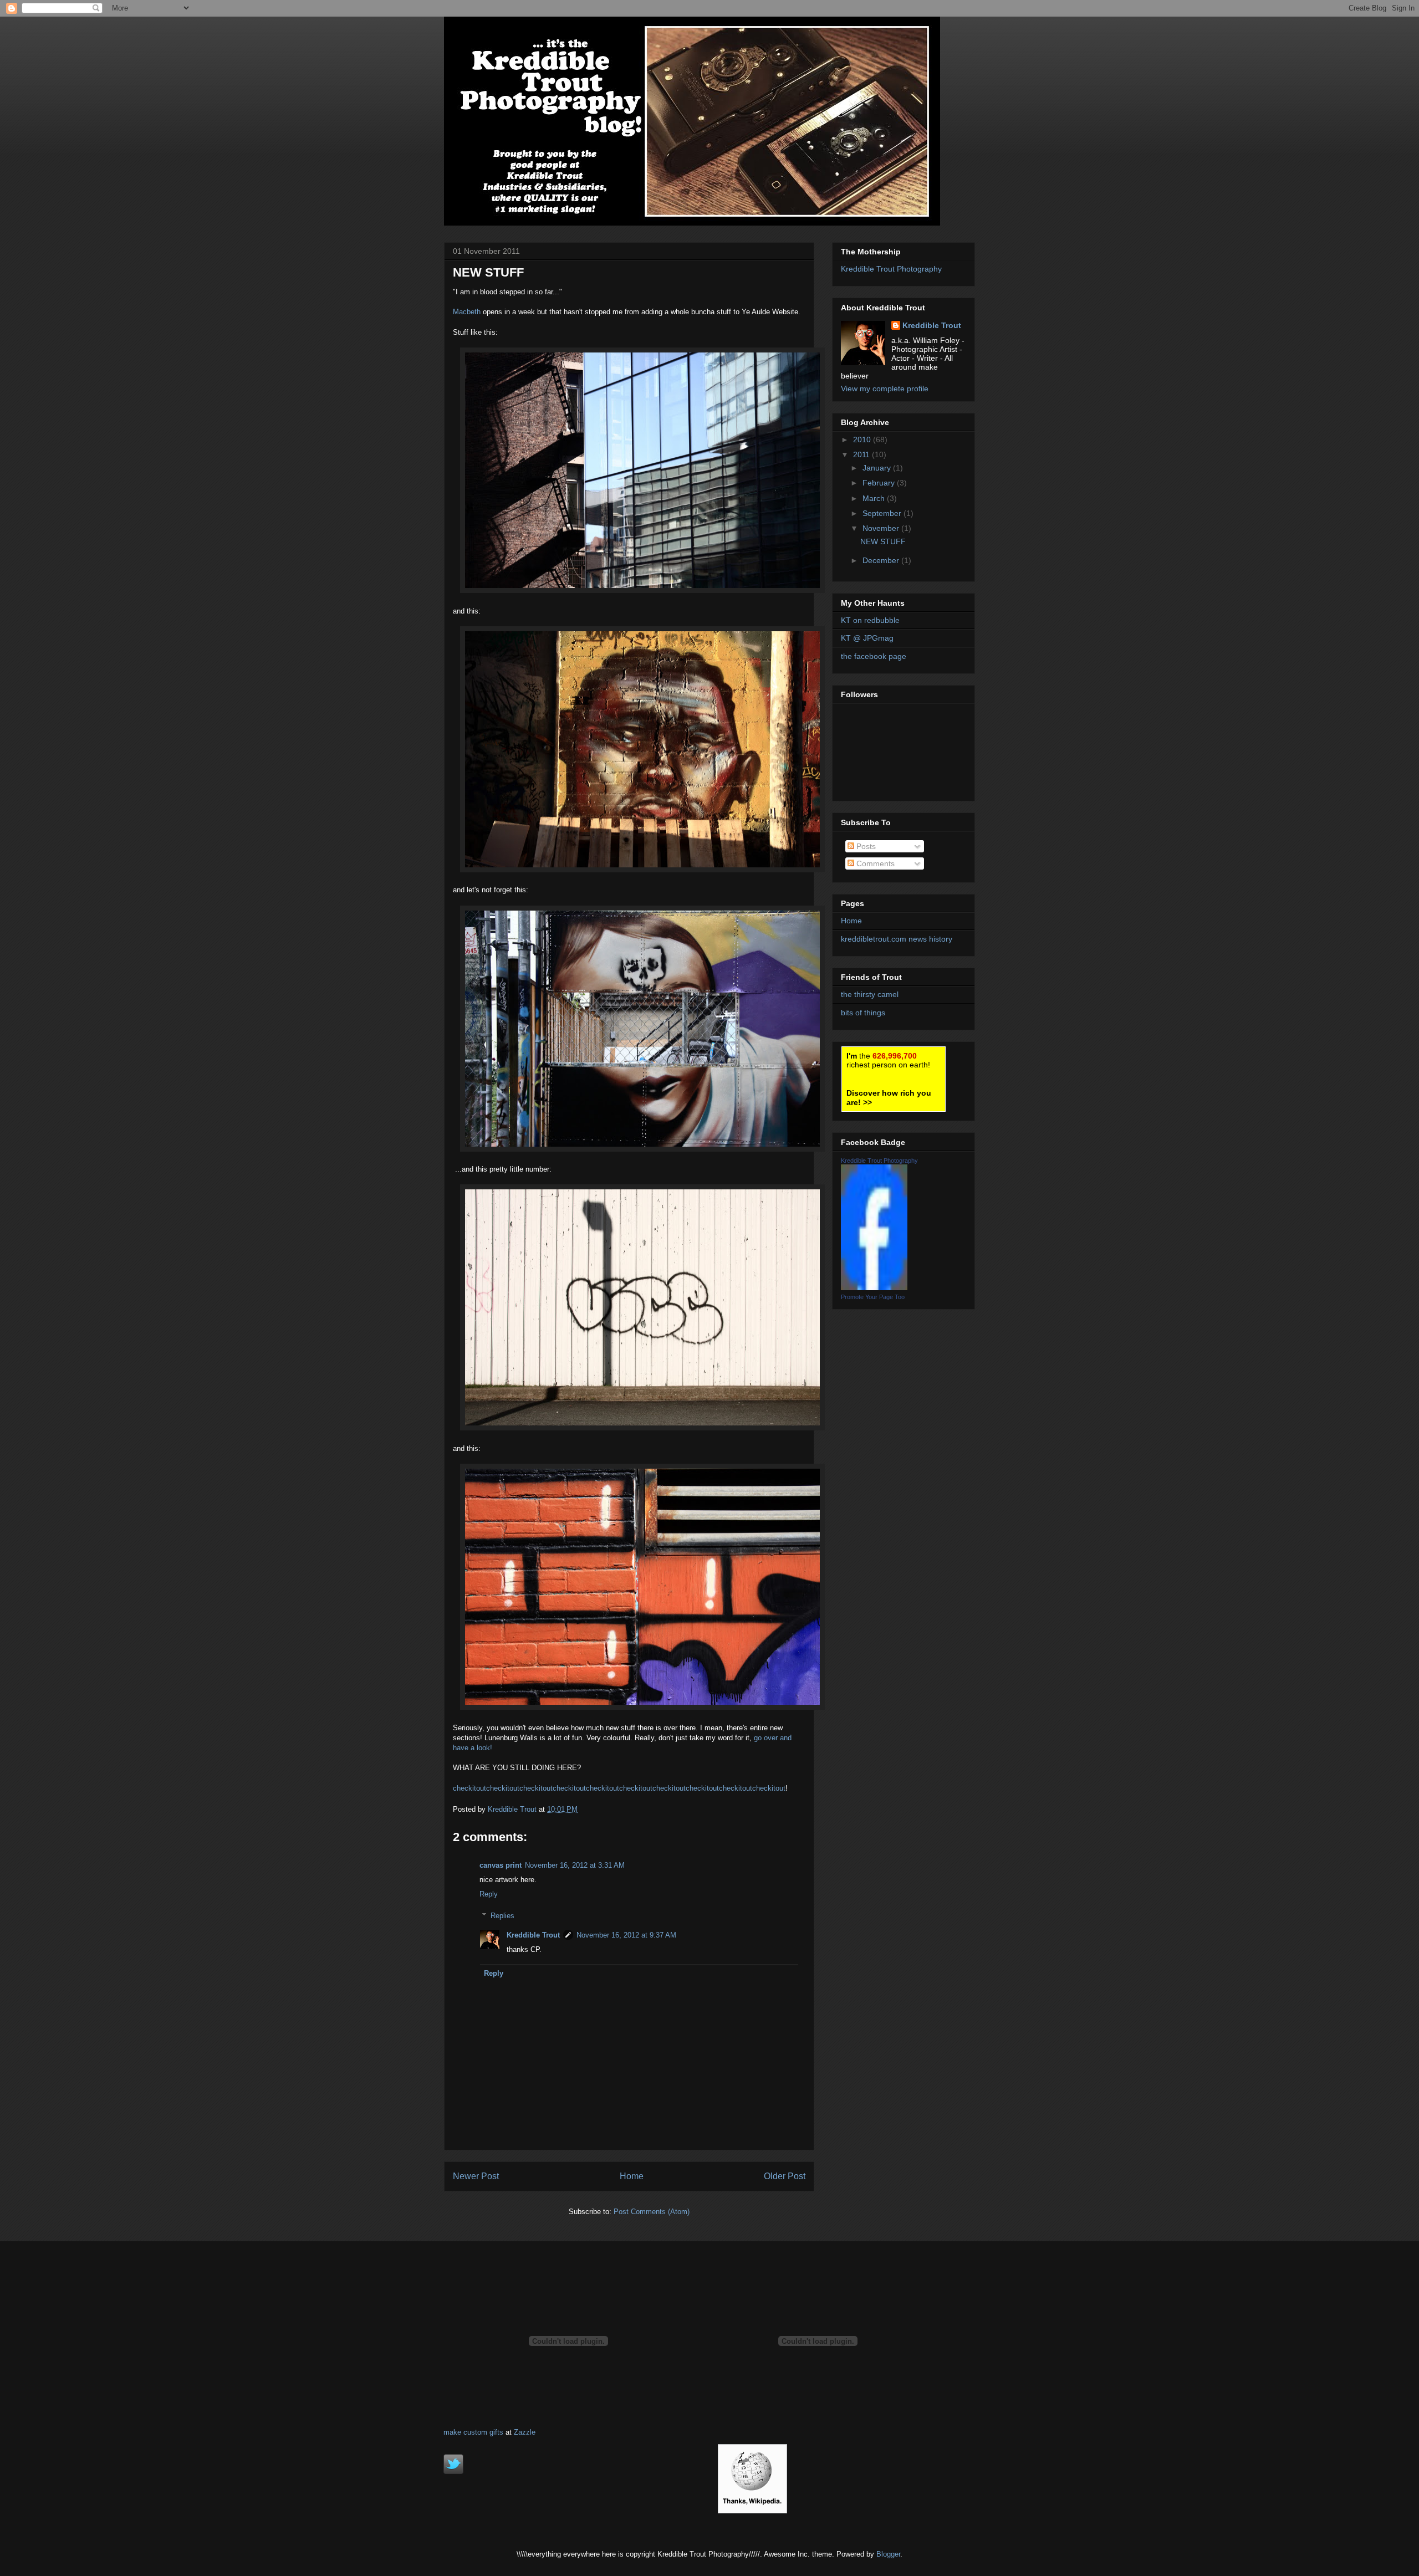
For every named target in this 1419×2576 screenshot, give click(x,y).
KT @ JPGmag (867, 638)
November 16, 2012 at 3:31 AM (575, 1865)
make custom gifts (473, 2432)
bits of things (863, 1013)
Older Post (785, 2176)
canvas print (501, 1865)
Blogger (888, 2554)
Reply (489, 1894)
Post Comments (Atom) (652, 2212)
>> (889, 1098)
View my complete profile (885, 389)
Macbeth (468, 312)
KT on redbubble (870, 620)
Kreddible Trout (533, 1935)
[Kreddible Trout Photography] (874, 1287)
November (882, 528)
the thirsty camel (870, 994)
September (883, 513)
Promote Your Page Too (873, 1297)
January (878, 468)
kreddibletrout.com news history (897, 939)
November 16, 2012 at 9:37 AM (626, 1935)
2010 (863, 439)
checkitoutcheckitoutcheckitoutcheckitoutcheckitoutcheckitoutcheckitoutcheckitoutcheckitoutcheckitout (619, 1788)
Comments (874, 863)
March (875, 498)
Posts (865, 846)
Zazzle (525, 2432)
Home (632, 2176)
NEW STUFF (883, 541)
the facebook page (874, 656)
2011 (862, 454)
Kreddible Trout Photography (891, 269)
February (880, 483)
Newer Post (476, 2176)
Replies (502, 1916)
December (882, 560)
